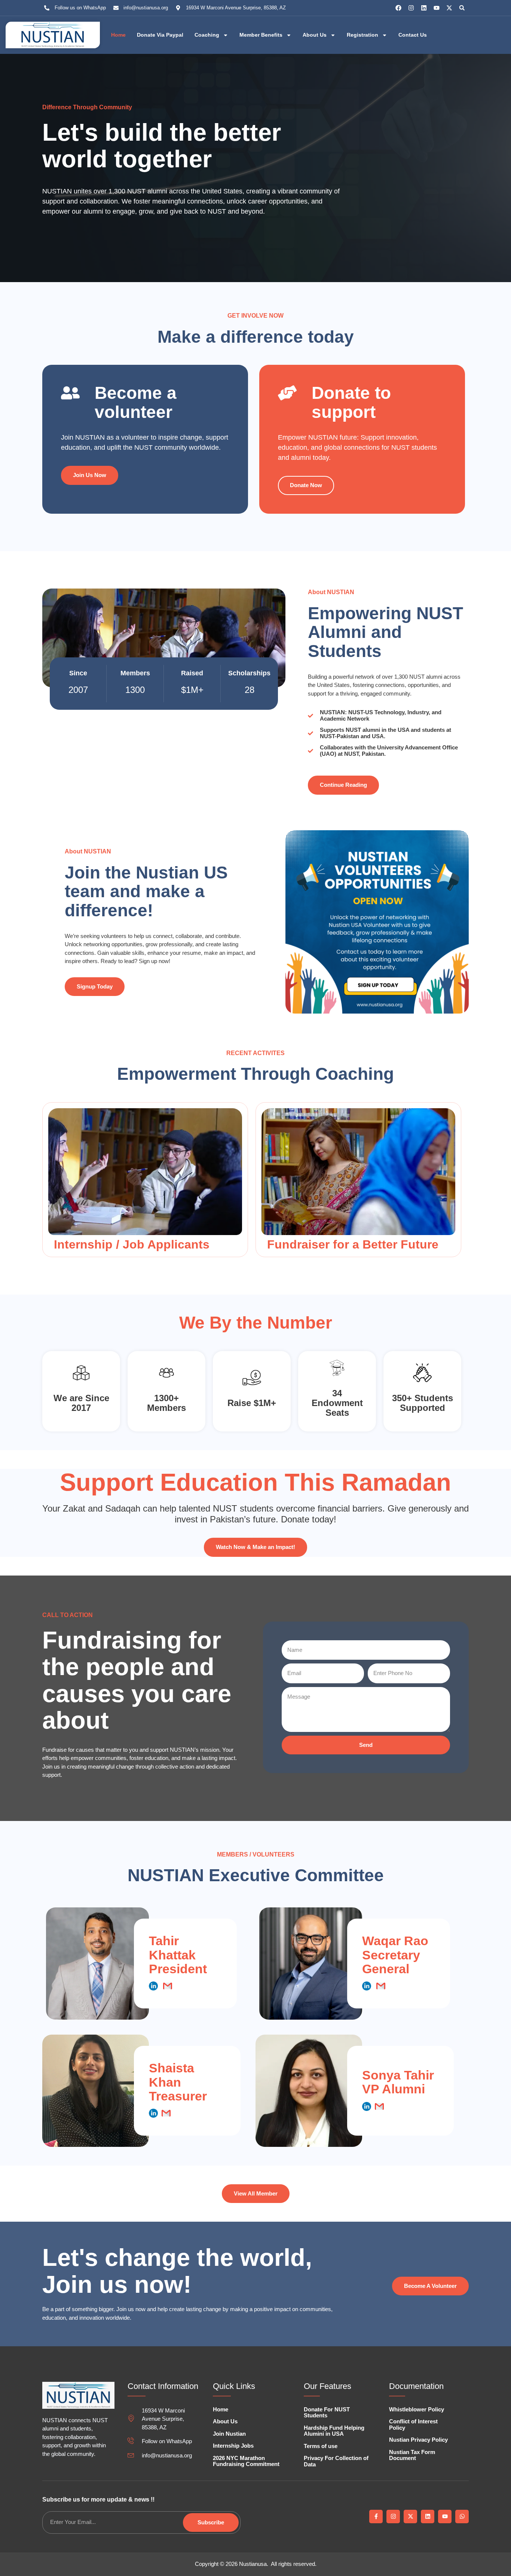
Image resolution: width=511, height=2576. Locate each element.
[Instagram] (411, 8)
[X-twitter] (449, 8)
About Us (315, 35)
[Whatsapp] (462, 2517)
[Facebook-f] (376, 2517)
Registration (362, 35)
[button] (462, 8)
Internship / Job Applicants (132, 1244)
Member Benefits (261, 35)
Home (118, 35)
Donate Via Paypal (160, 35)
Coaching (207, 35)
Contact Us (413, 35)
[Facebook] (398, 8)
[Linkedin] (424, 8)
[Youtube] (437, 8)
